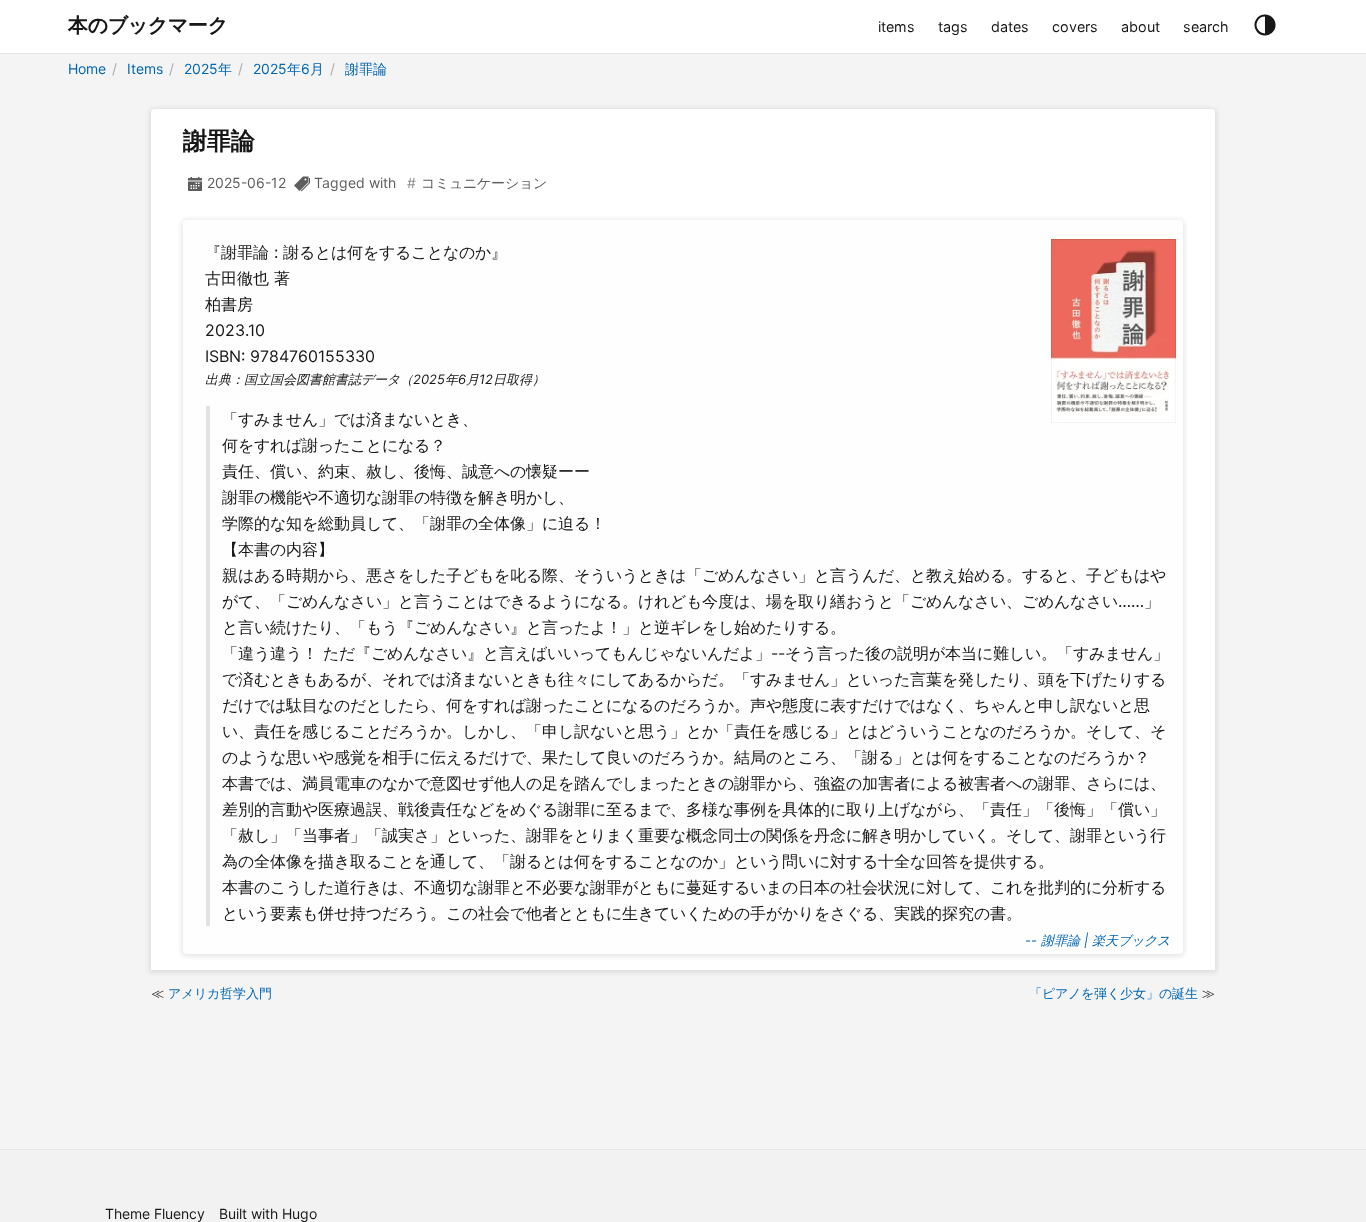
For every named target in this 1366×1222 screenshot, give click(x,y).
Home (87, 68)
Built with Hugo (268, 1213)
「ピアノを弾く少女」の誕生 (1113, 993)
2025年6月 (288, 68)
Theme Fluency (155, 1213)
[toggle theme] (1264, 26)
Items (145, 68)
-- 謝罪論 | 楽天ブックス (1097, 940)
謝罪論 (366, 68)
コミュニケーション (484, 182)
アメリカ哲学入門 (220, 993)
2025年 (208, 68)
